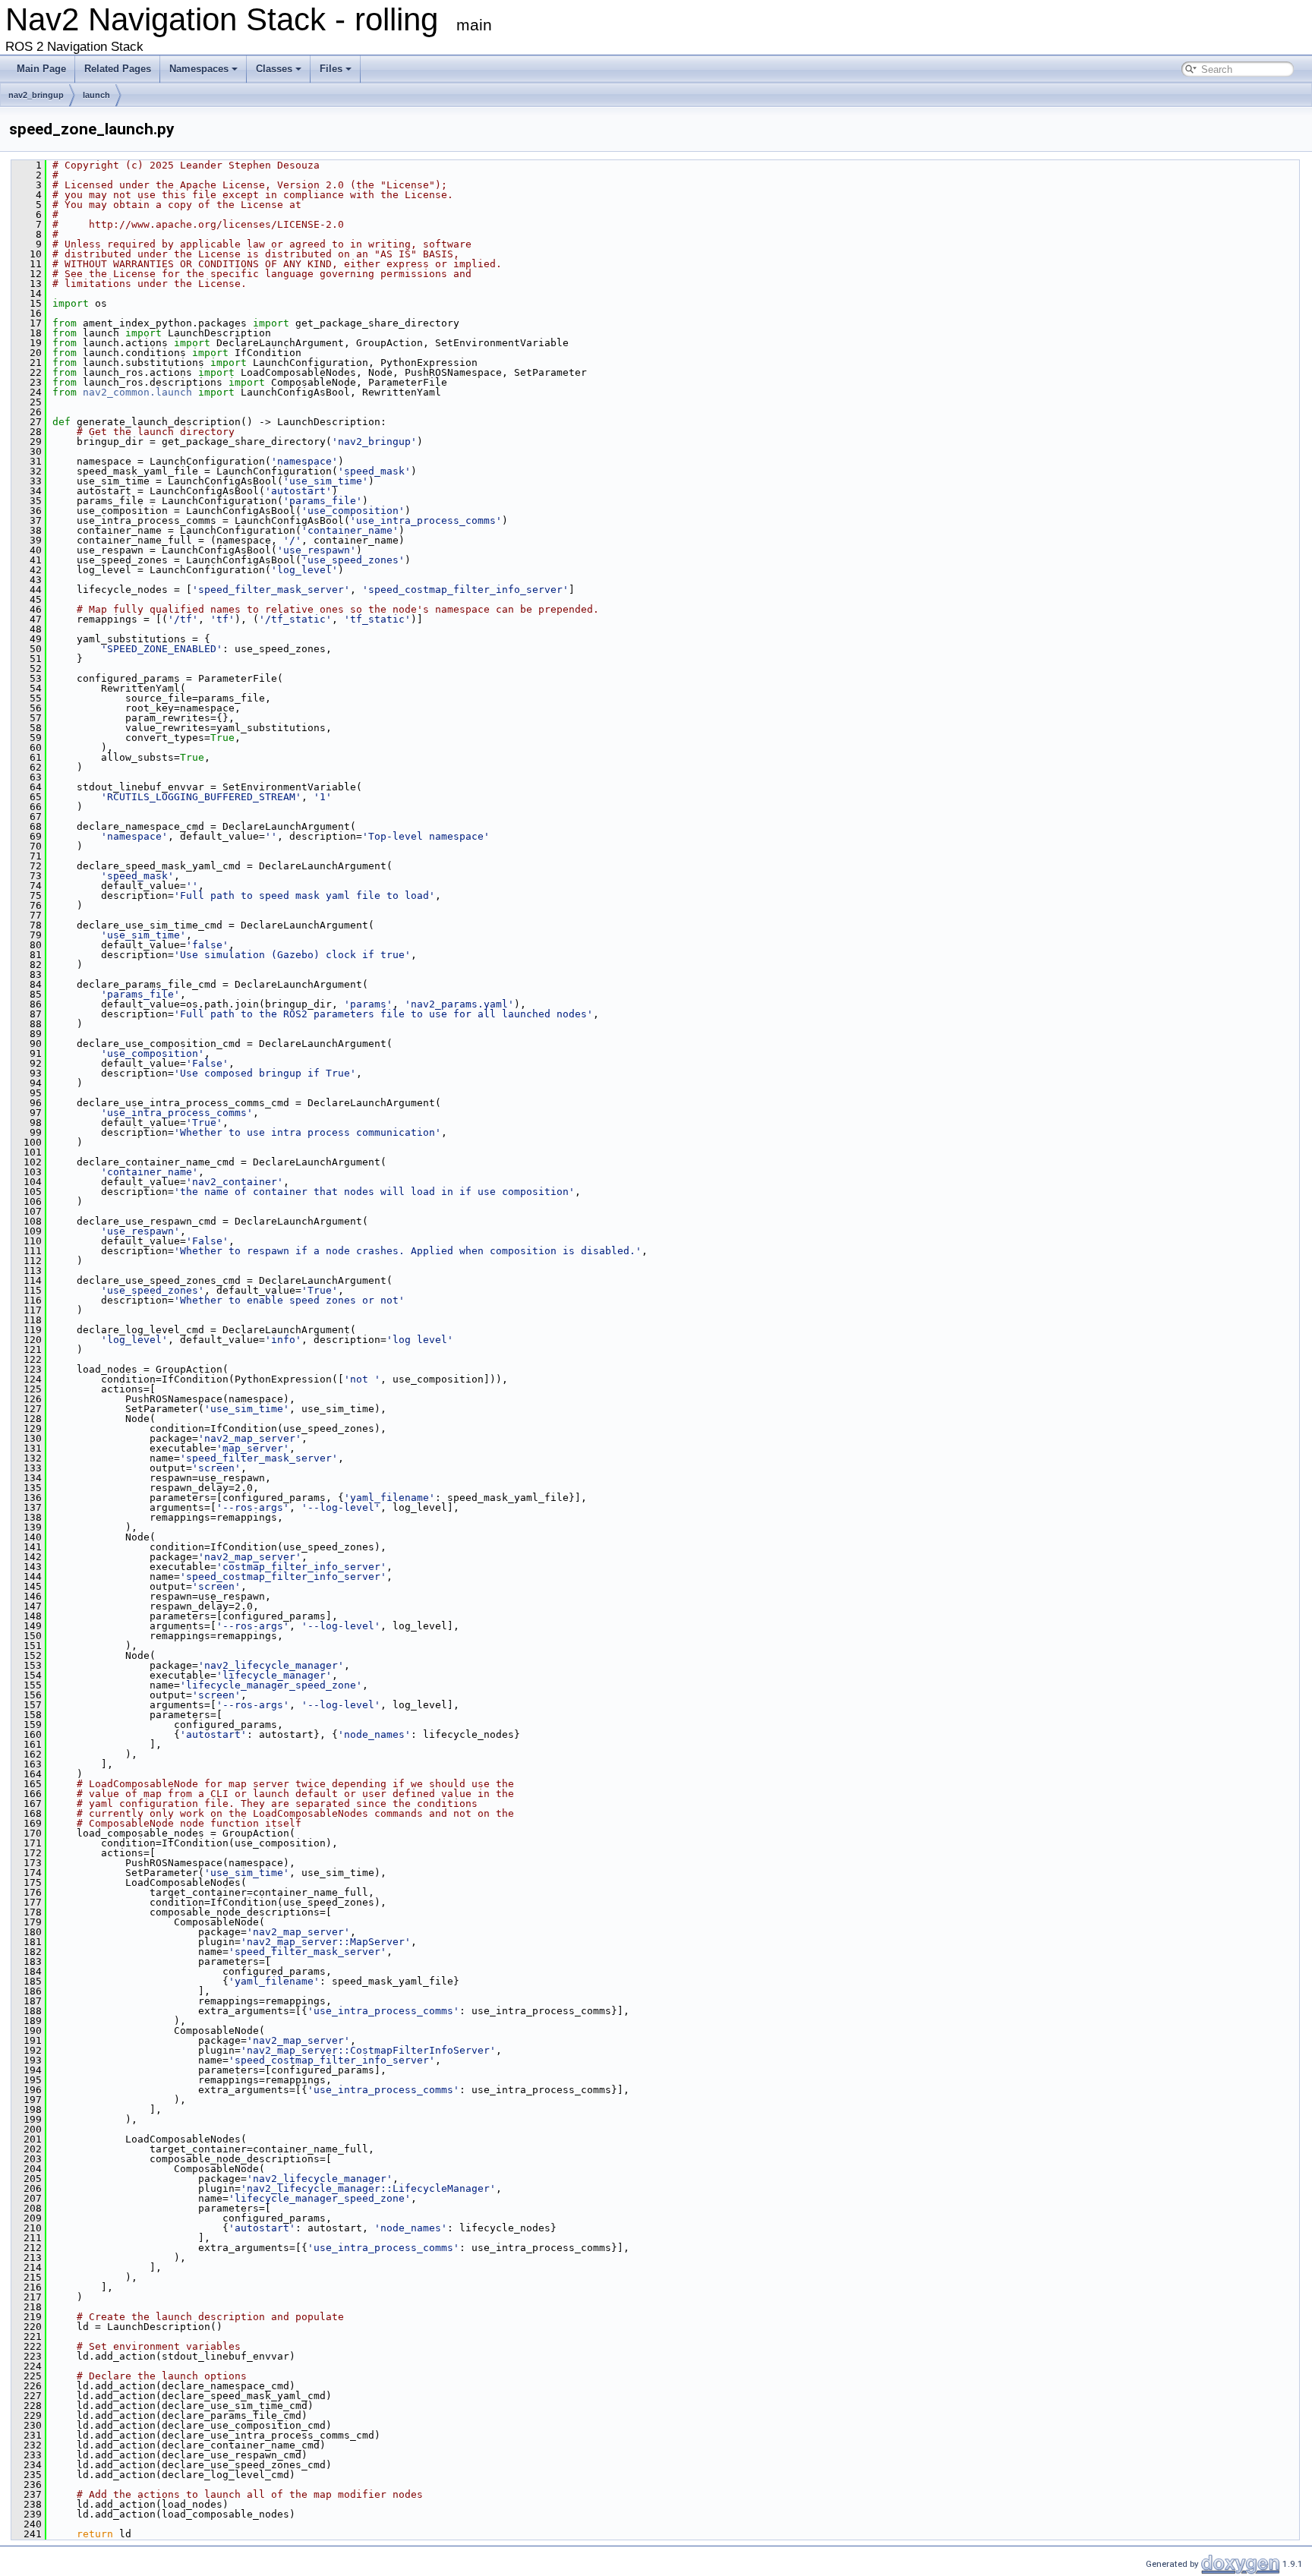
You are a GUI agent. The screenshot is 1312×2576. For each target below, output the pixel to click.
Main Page (41, 69)
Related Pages (118, 69)
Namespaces (199, 69)
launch (96, 95)
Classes (274, 69)
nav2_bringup (36, 95)
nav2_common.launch (137, 392)
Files (331, 69)
